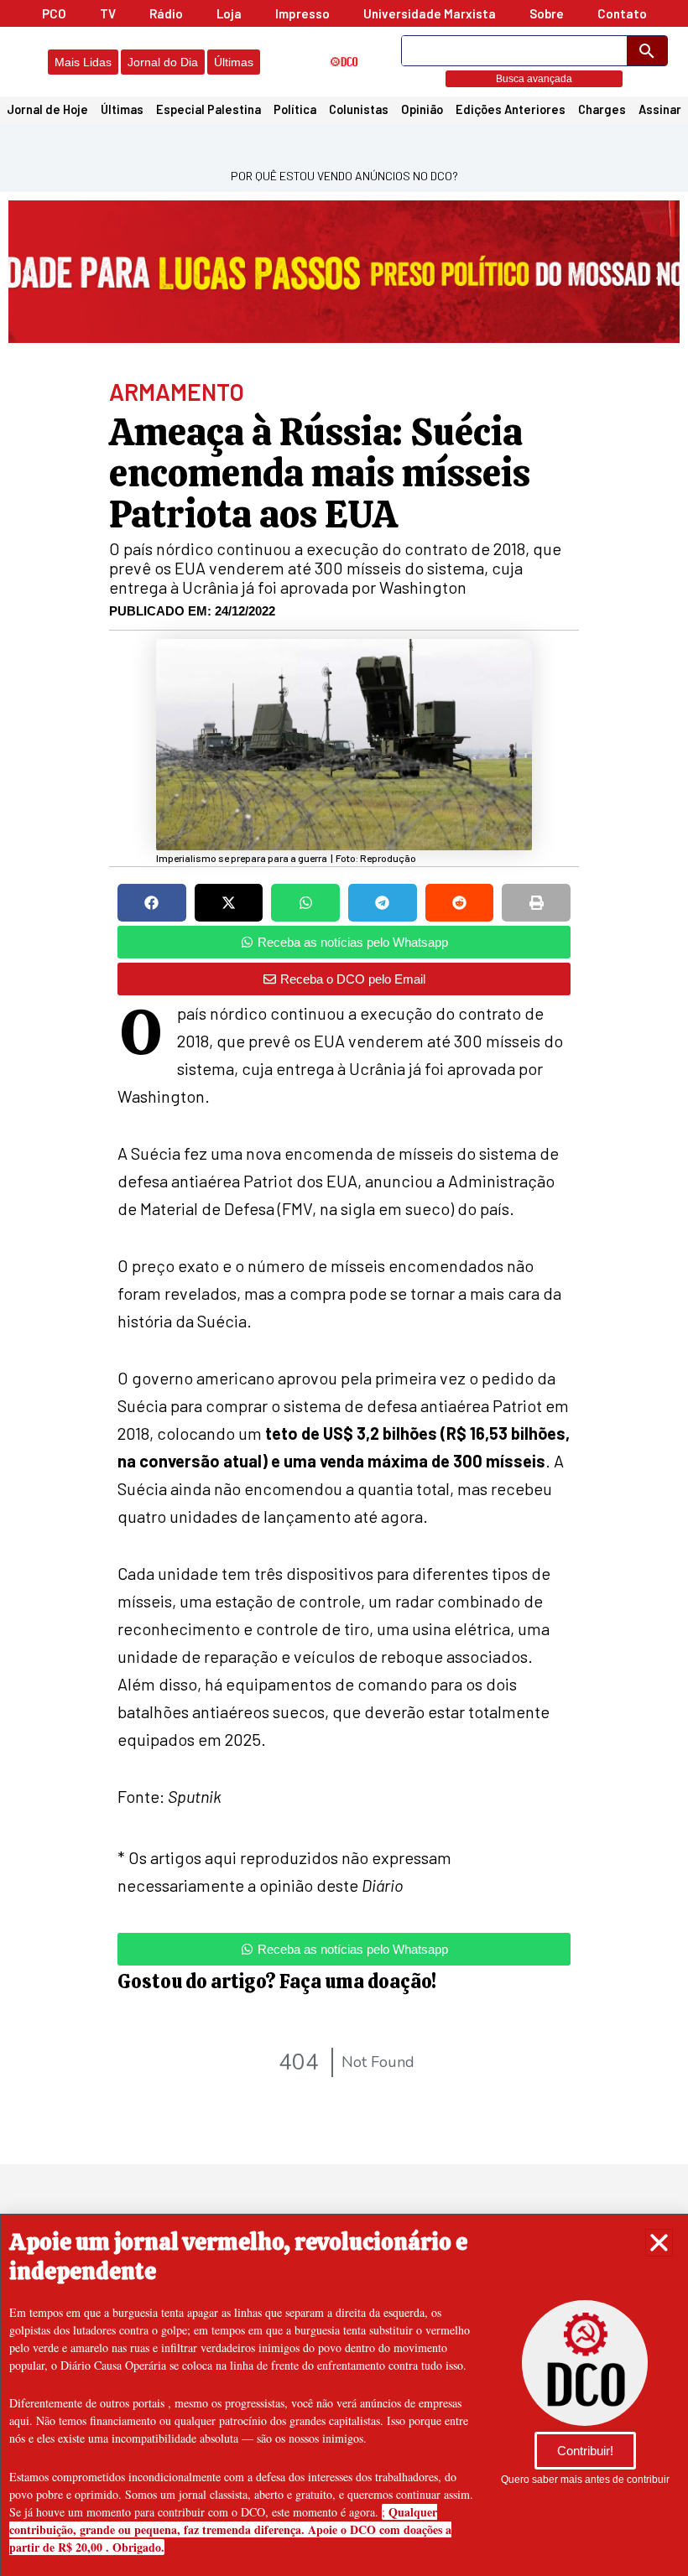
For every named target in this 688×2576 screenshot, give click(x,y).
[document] (344, 1288)
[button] (659, 2243)
